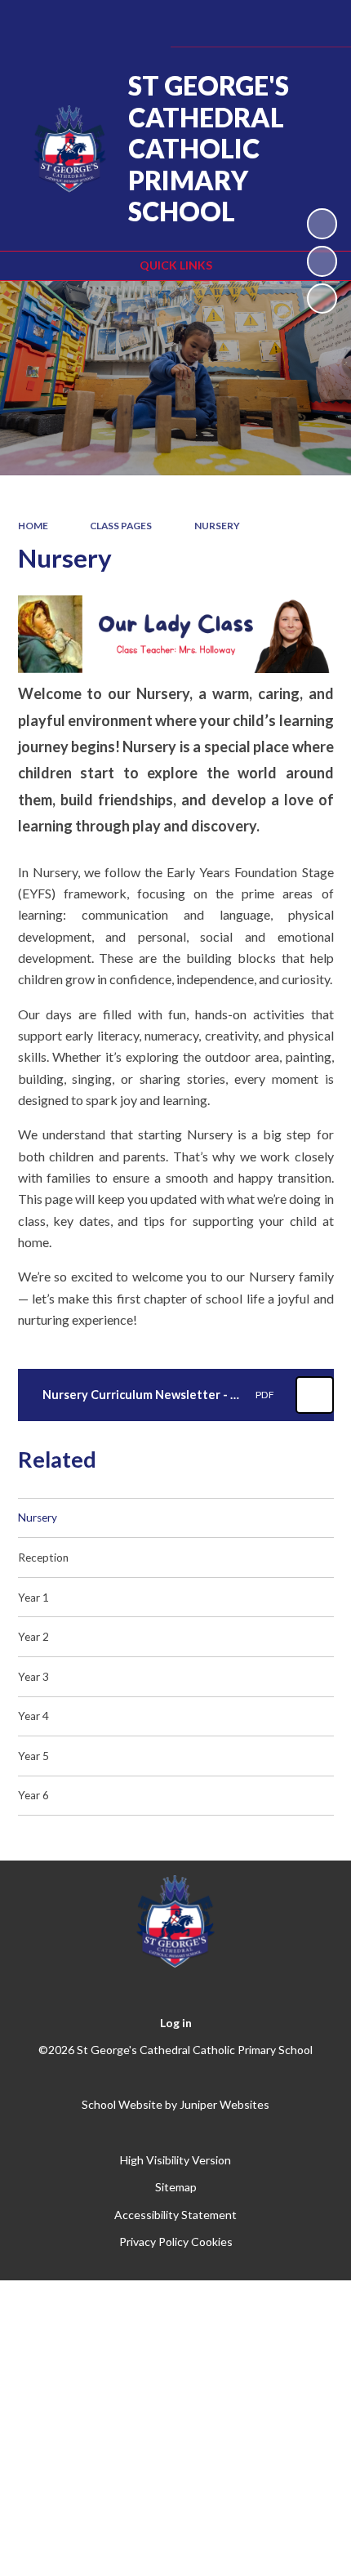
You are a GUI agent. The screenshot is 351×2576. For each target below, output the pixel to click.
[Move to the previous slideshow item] (322, 261)
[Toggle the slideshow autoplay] (322, 223)
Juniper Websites (224, 2104)
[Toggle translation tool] (231, 23)
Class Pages (121, 526)
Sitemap (176, 2187)
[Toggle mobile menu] (316, 23)
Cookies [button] (212, 2242)
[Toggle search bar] (272, 23)
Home (33, 526)
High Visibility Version (175, 2160)
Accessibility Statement (175, 2215)
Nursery (217, 526)
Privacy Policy (154, 2242)
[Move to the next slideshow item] (322, 299)
